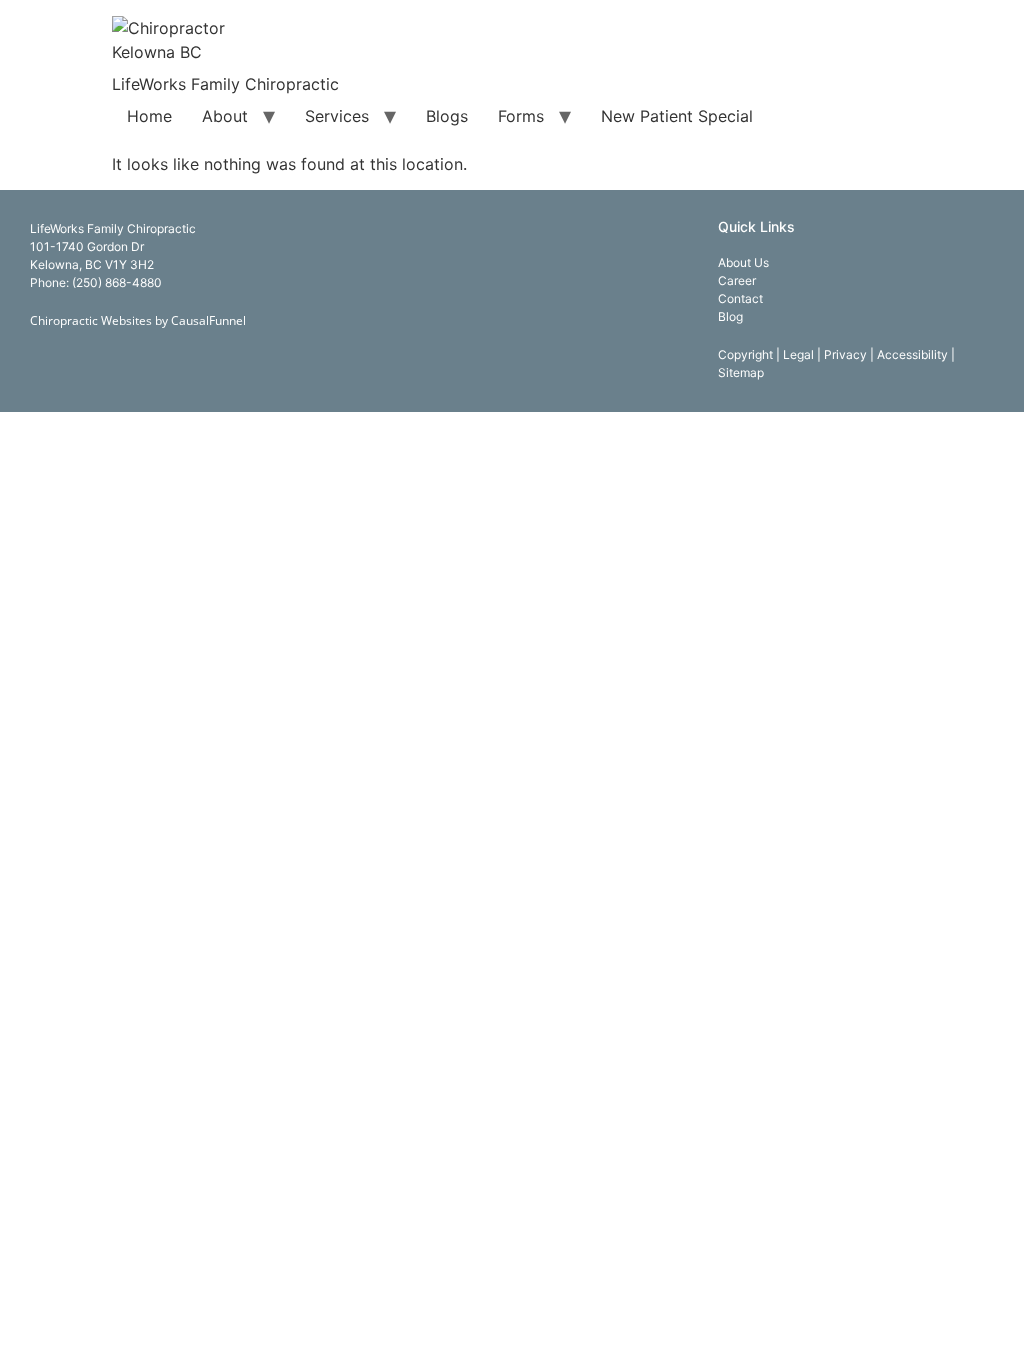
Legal (800, 354)
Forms (521, 116)
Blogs (447, 116)
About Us (743, 262)
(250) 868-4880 (117, 282)
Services (337, 116)
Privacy (847, 354)
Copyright (747, 354)
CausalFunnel (208, 320)
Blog (730, 316)
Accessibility (914, 354)
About (225, 116)
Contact (740, 298)
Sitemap (741, 372)
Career (737, 280)
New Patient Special (677, 116)
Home (149, 116)
